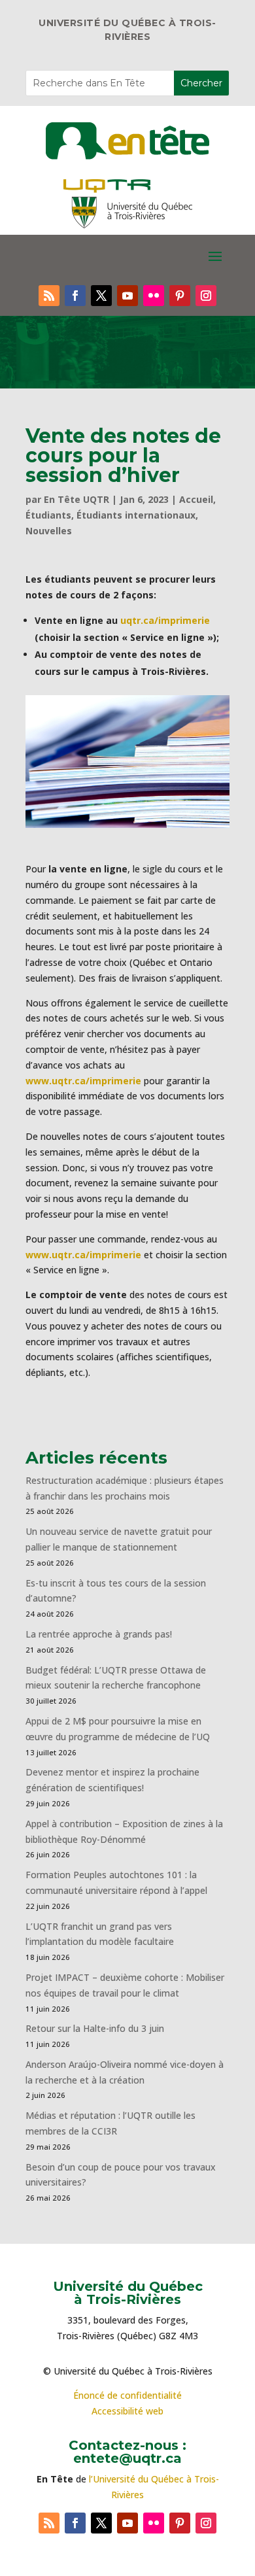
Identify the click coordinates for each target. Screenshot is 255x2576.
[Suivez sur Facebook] (75, 296)
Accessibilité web (127, 2411)
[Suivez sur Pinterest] (180, 296)
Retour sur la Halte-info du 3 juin (95, 2028)
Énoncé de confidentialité (127, 2395)
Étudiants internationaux (136, 515)
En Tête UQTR (76, 499)
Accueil (196, 499)
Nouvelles (49, 531)
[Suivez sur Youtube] (127, 296)
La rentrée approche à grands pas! (99, 1634)
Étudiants (48, 515)
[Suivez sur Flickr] (154, 296)
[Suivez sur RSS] (49, 296)
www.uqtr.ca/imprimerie (83, 1081)
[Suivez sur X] (101, 296)
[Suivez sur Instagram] (206, 296)
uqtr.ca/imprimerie (165, 620)
